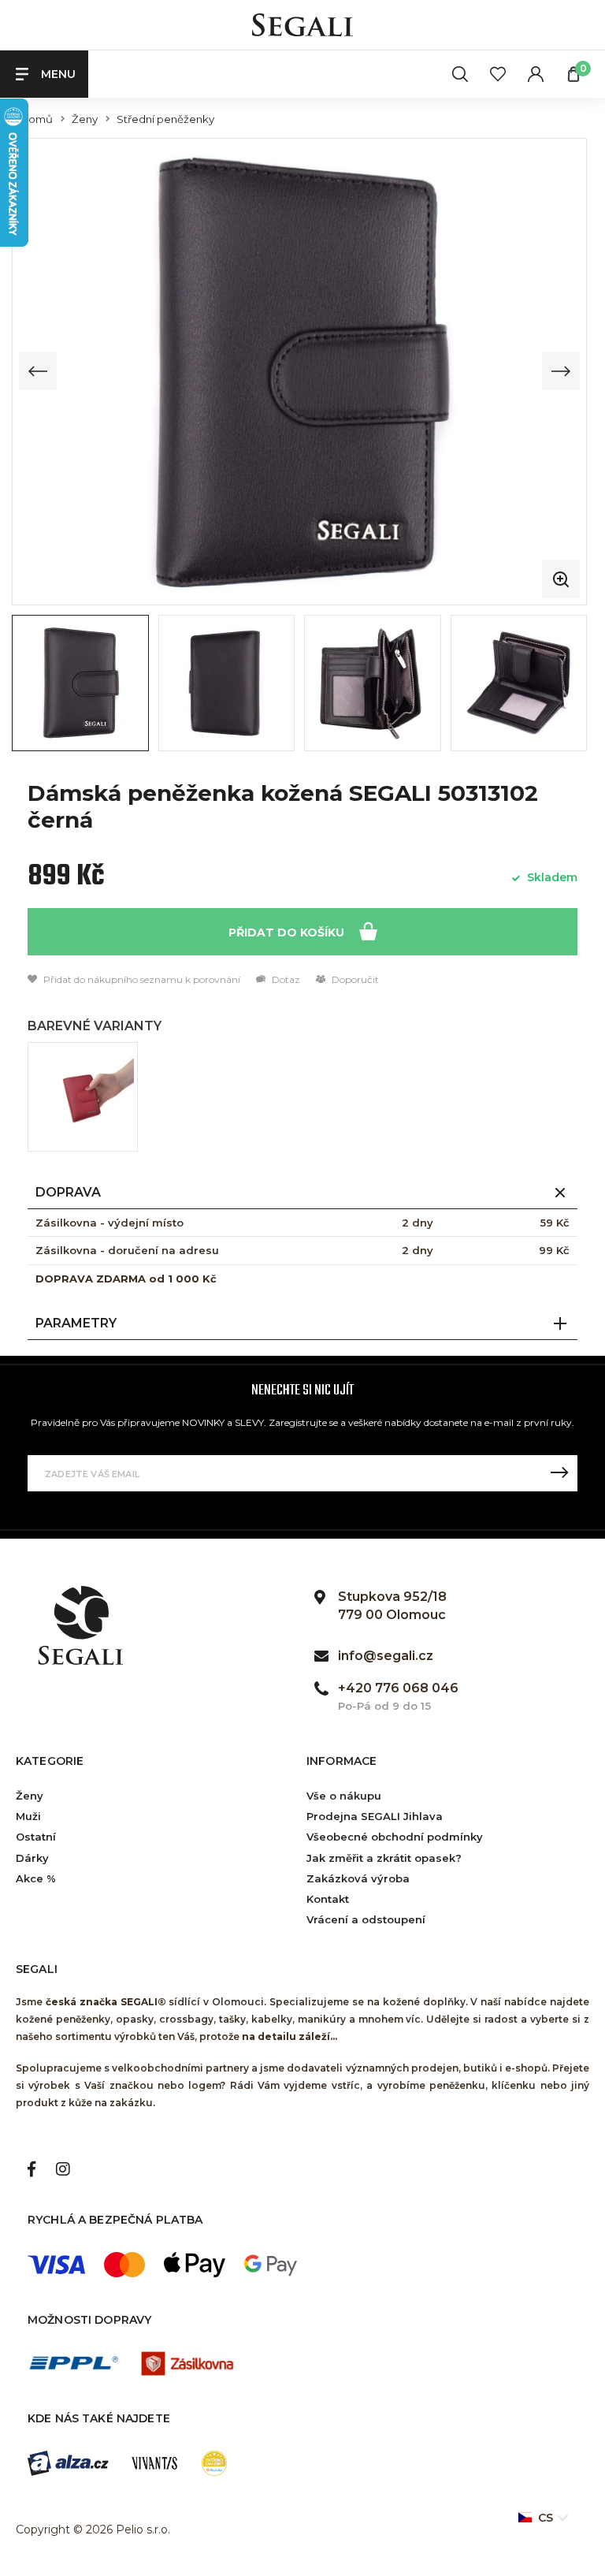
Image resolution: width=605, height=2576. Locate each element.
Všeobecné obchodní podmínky (395, 1837)
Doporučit (354, 979)
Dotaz (285, 979)
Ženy (85, 119)
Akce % (36, 1878)
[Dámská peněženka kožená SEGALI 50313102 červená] (83, 1097)
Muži (28, 1816)
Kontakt (328, 1899)
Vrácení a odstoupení (366, 1919)
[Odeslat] (559, 1473)
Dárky (32, 1858)
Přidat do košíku (288, 932)
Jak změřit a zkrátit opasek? (384, 1858)
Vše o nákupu (344, 1796)
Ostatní (36, 1837)
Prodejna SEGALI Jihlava (375, 1816)
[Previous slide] (38, 371)
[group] (299, 371)
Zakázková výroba (358, 1878)
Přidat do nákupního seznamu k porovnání (141, 979)
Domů (36, 119)
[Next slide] (561, 371)
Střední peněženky (165, 119)
